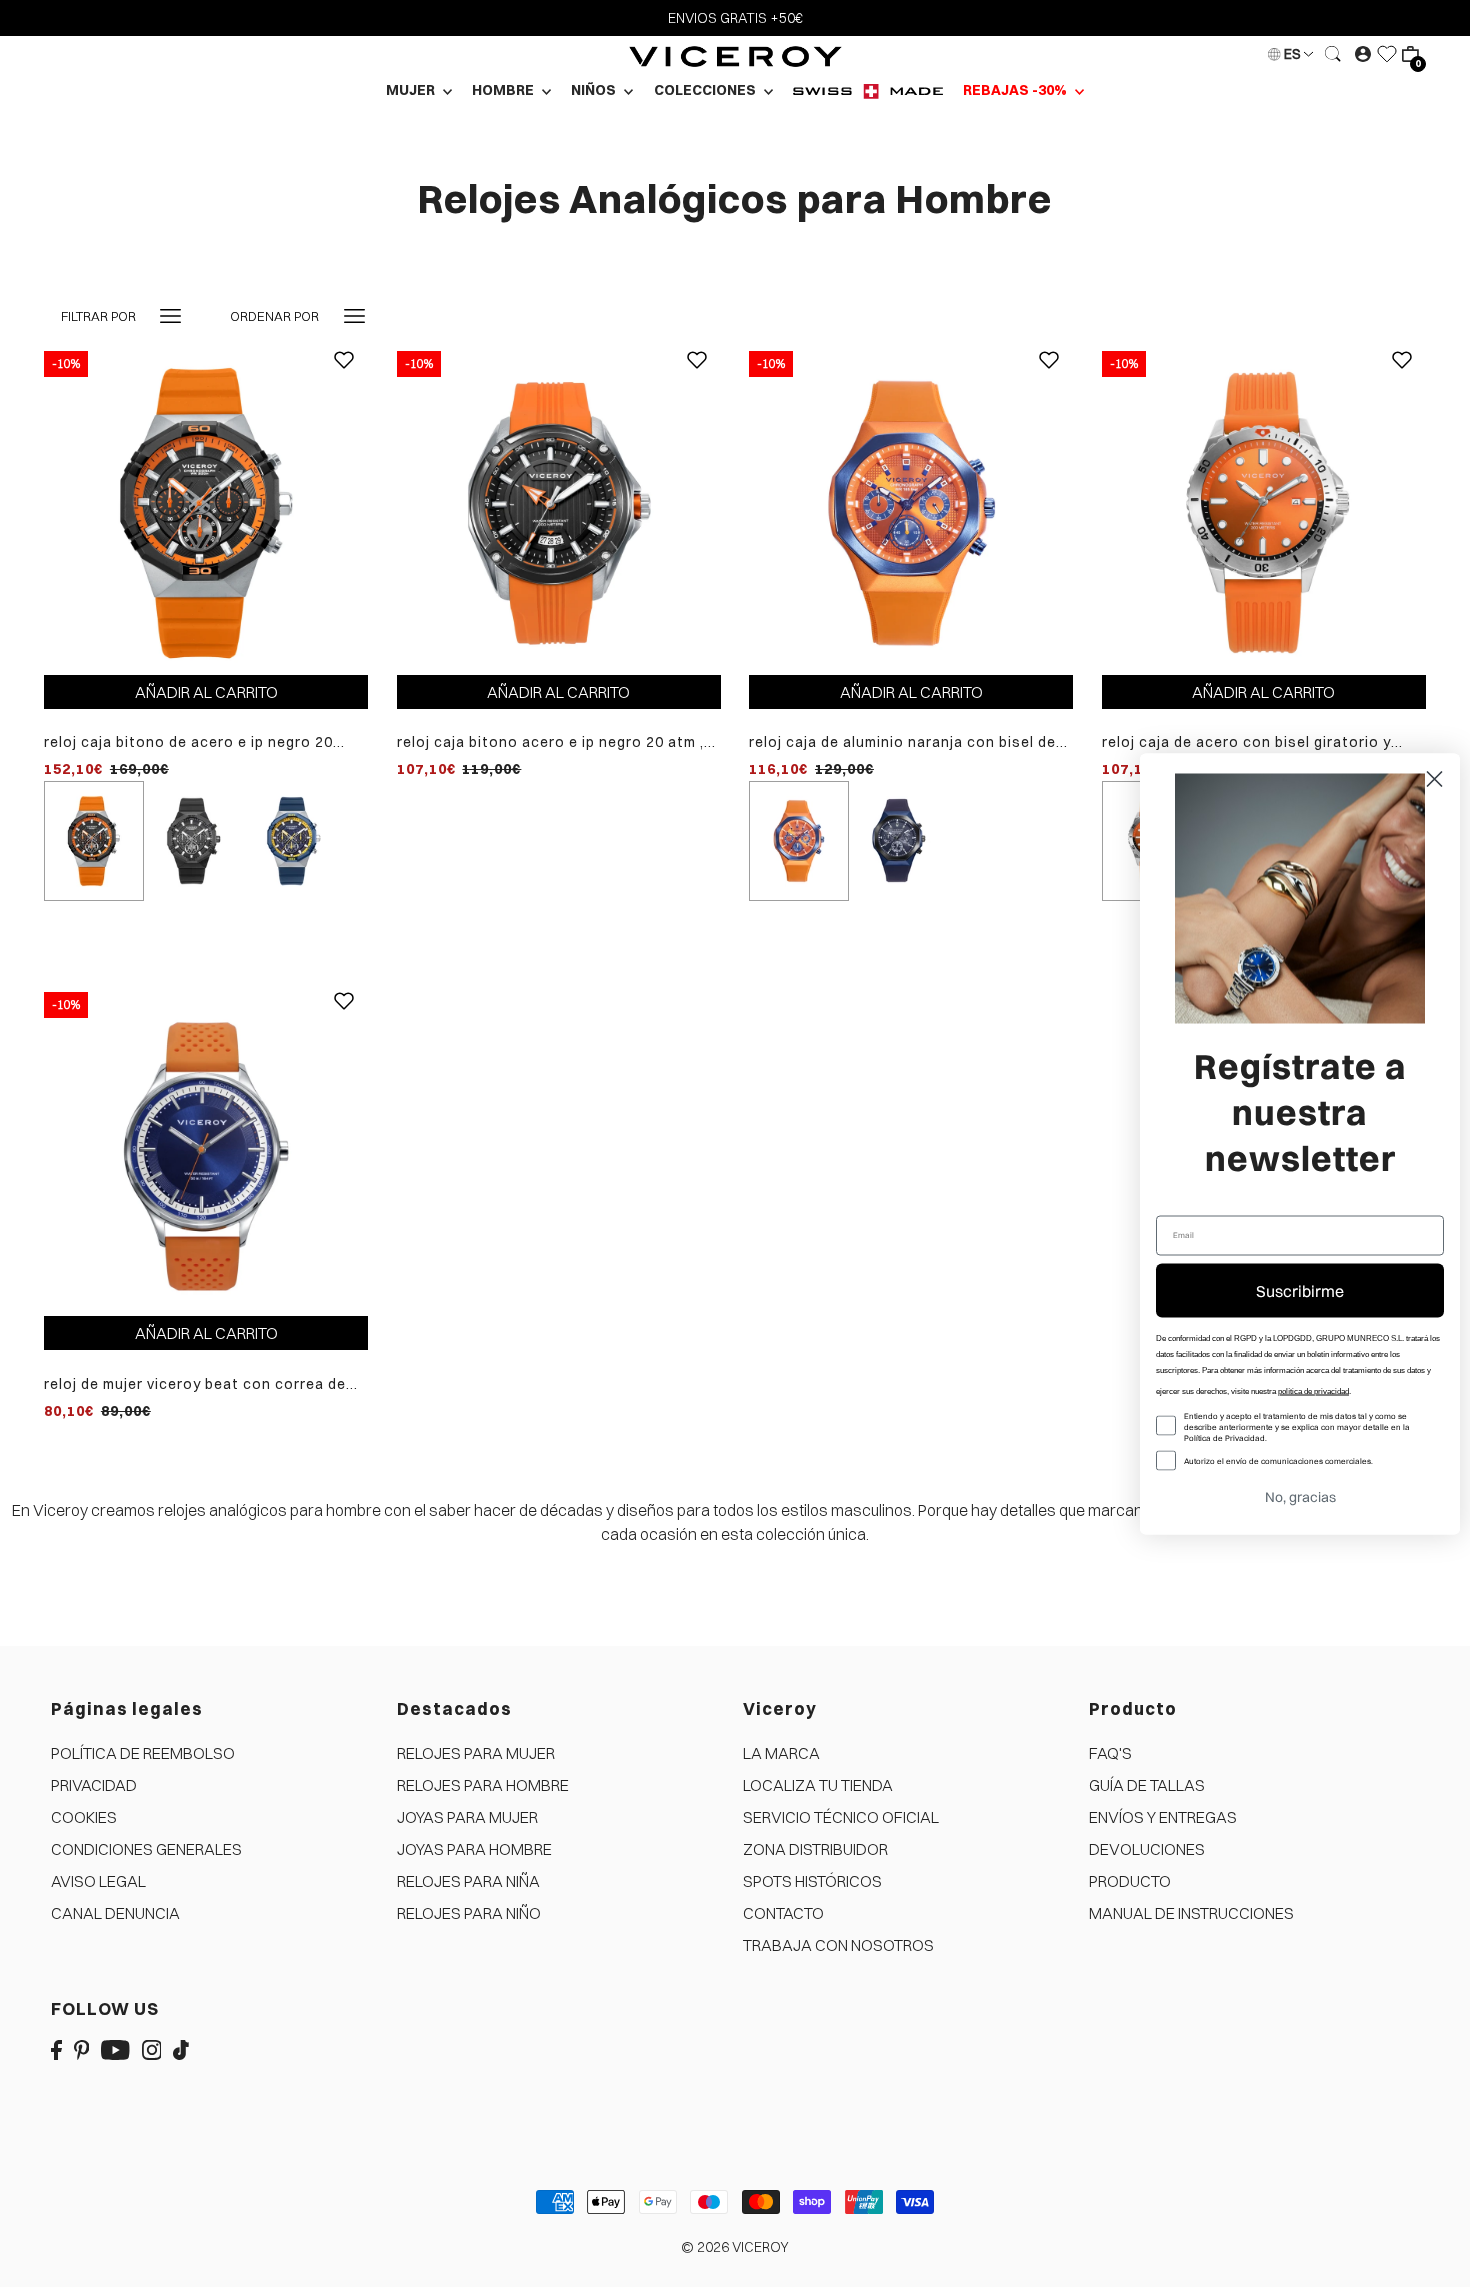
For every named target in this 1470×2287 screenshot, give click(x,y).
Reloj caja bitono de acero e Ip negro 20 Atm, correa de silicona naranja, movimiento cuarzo (204, 742)
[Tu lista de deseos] (1387, 54)
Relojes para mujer (476, 1753)
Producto (1130, 1881)
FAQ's (1110, 1753)
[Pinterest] (82, 2049)
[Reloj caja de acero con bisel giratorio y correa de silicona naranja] (1264, 511)
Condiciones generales (146, 1849)
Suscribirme (1300, 1290)
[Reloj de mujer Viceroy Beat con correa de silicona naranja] (206, 1153)
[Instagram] (152, 2049)
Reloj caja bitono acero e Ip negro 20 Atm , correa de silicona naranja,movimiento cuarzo (550, 742)
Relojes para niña (468, 1881)
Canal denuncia (115, 1913)
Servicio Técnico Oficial (841, 1817)
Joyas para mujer (467, 1817)
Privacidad (94, 1785)
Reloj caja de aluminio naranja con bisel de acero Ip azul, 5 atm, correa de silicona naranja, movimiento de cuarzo (902, 742)
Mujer (412, 90)
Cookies (84, 1817)
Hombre (504, 90)
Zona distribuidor (815, 1849)
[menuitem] (868, 90)
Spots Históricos (812, 1881)
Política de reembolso (143, 1753)
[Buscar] (1334, 54)
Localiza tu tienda (818, 1785)
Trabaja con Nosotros (838, 1945)
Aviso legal (98, 1881)
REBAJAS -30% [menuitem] (1016, 90)
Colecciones (706, 90)
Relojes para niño (469, 1913)
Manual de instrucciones (1191, 1913)
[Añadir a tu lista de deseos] (344, 375)
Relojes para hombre (483, 1785)
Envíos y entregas (1163, 1817)
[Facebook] (56, 2049)
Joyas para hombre (474, 1849)
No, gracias (1300, 1496)
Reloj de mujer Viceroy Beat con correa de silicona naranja (195, 1384)
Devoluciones (1147, 1849)
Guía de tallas (1147, 1785)
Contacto (783, 1913)
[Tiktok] (181, 2049)
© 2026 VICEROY (735, 2247)
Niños (595, 90)
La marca (781, 1753)
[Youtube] (115, 2049)
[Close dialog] (1434, 778)
